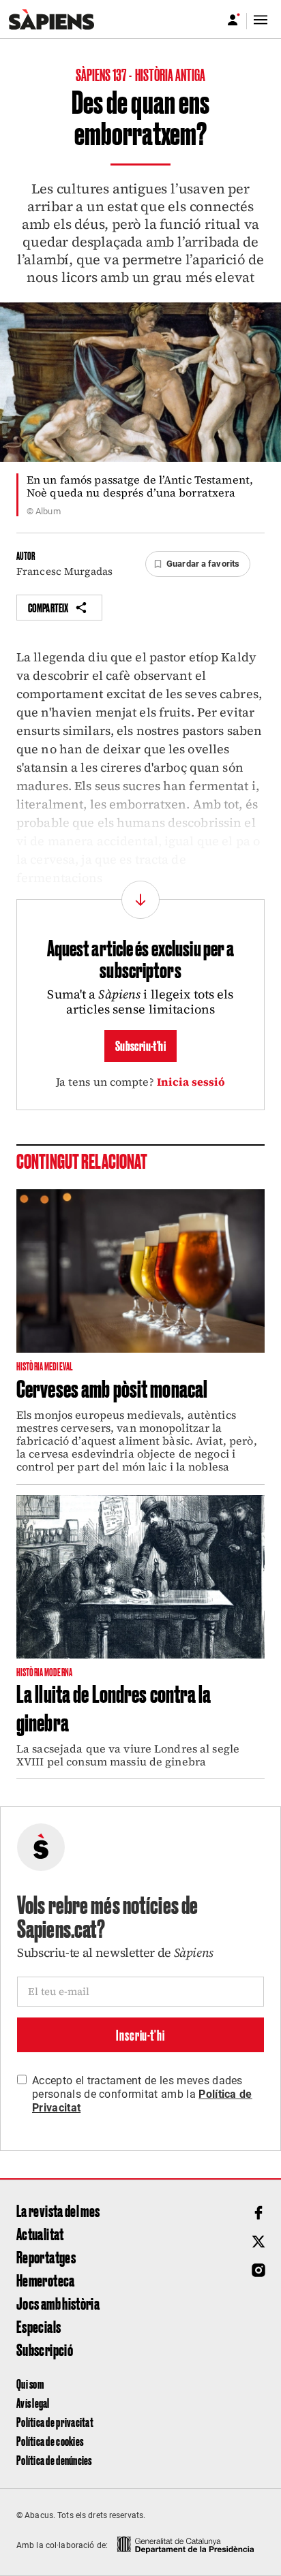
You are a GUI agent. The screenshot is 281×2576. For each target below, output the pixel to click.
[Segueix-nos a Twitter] (258, 2242)
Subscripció (45, 2349)
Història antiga (171, 74)
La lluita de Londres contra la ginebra (114, 1707)
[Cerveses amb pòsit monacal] (140, 1271)
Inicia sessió (191, 1082)
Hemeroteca (46, 2280)
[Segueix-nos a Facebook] (258, 2213)
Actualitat (40, 2233)
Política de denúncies (54, 2460)
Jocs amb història (58, 2303)
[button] (198, 564)
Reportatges (46, 2257)
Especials (39, 2326)
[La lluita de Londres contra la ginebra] (140, 1577)
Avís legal (33, 2403)
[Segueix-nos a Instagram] (258, 2270)
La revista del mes (58, 2210)
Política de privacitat (55, 2422)
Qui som (30, 2384)
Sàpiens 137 (102, 74)
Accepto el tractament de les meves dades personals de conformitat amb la (142, 2094)
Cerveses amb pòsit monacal (112, 1387)
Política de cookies (50, 2441)
